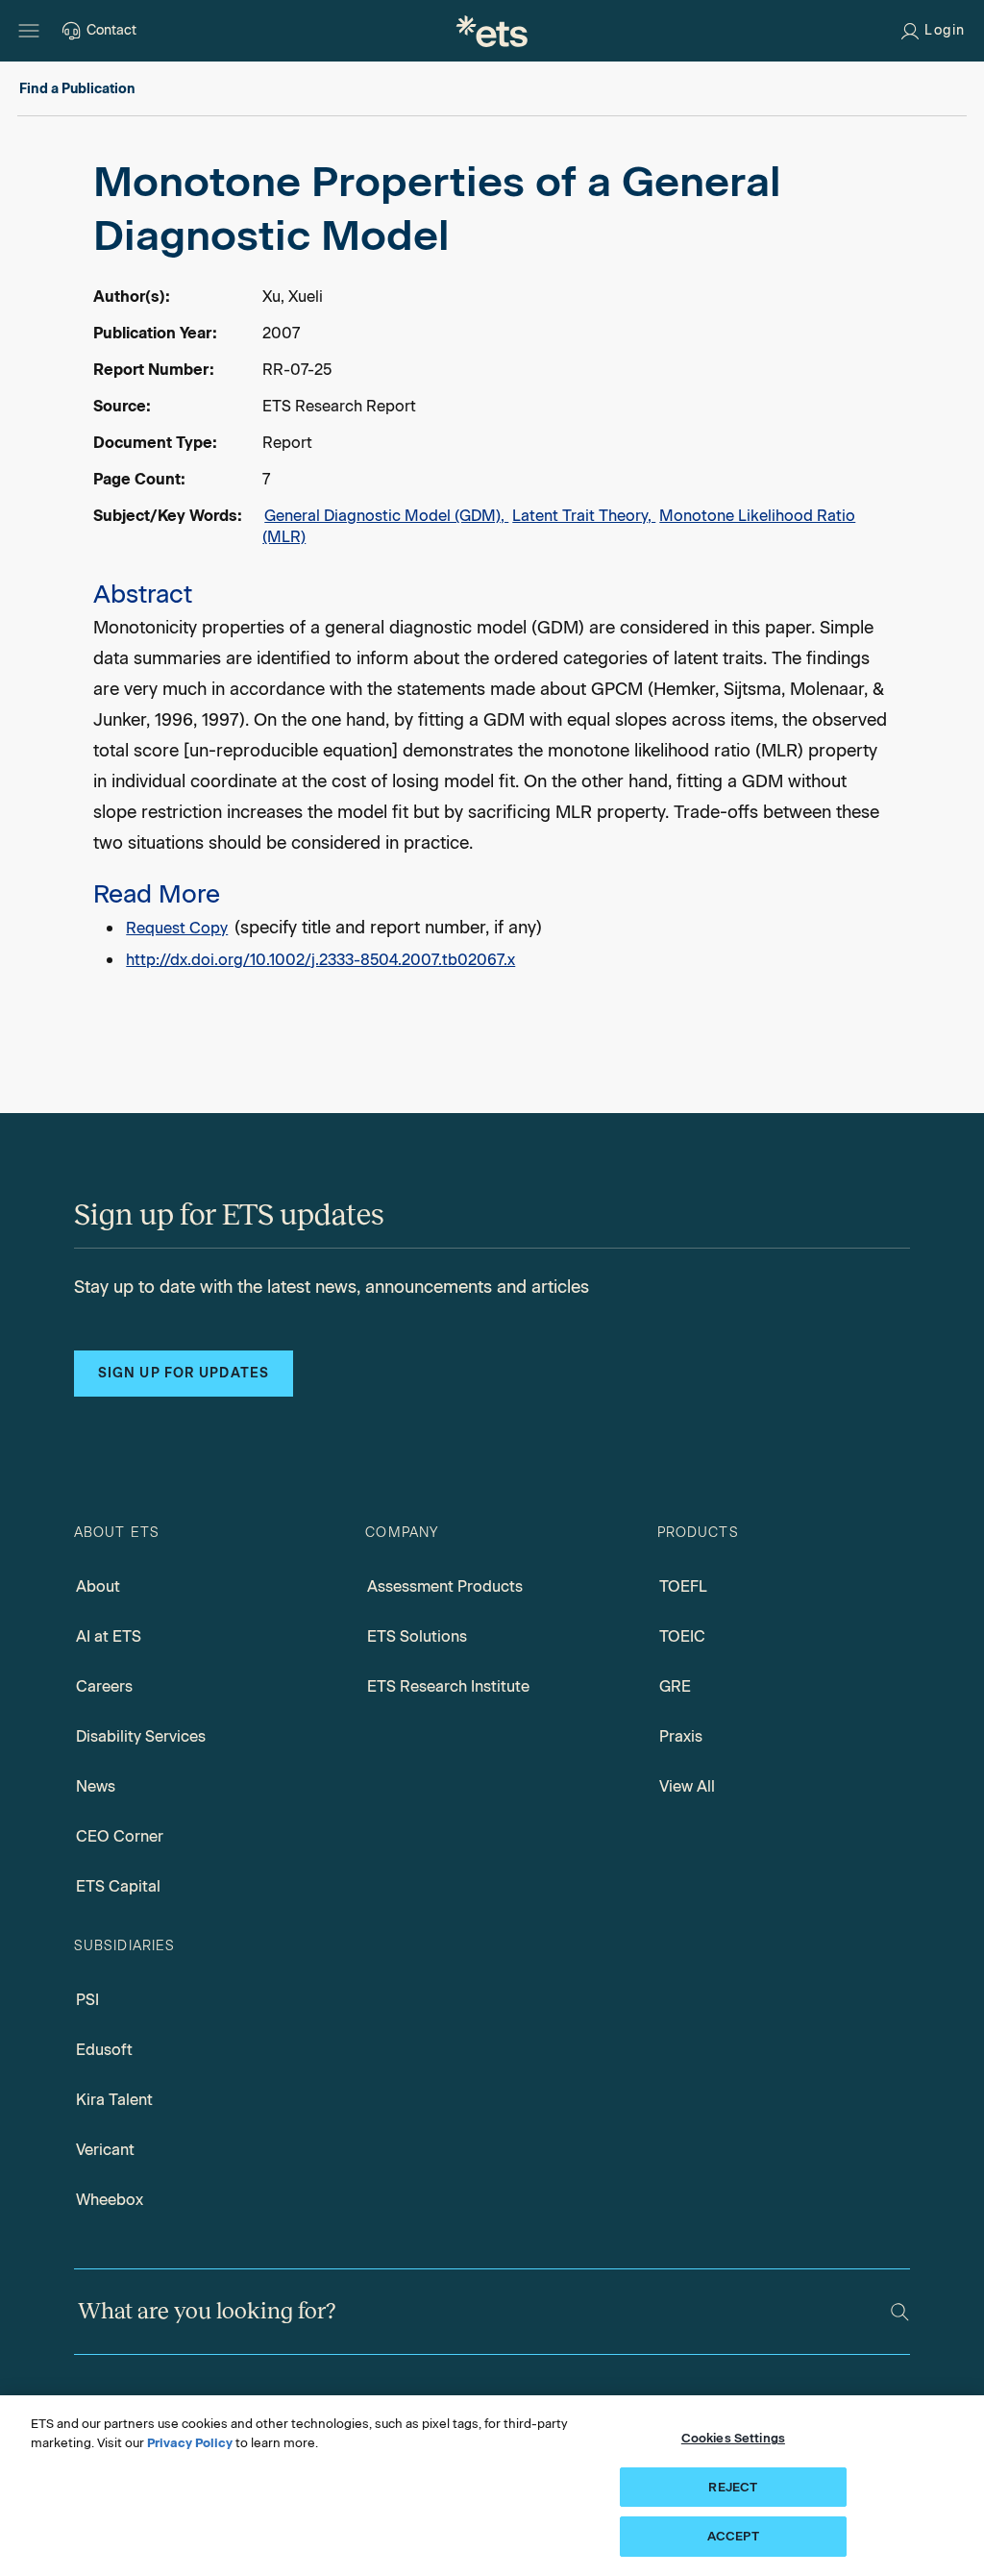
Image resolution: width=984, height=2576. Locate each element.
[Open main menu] (29, 31)
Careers (104, 1686)
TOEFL (683, 1586)
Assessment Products (445, 1586)
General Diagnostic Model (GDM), (386, 516)
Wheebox (110, 2200)
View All (687, 1786)
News (96, 1786)
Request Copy (177, 928)
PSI (87, 2000)
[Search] (900, 2312)
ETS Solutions (417, 1636)
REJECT (733, 2487)
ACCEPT (733, 2536)
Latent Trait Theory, (584, 516)
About (98, 1586)
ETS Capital (118, 1886)
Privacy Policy (190, 2443)
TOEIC (682, 1636)
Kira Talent (114, 2100)
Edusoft (104, 2050)
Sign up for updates (184, 1373)
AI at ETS (109, 1636)
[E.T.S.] (492, 31)
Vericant (105, 2150)
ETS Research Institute (448, 1686)
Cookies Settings (733, 2438)
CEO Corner (120, 1836)
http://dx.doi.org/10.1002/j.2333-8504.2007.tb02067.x (320, 960)
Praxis (681, 1736)
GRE (675, 1686)
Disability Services (141, 1736)
